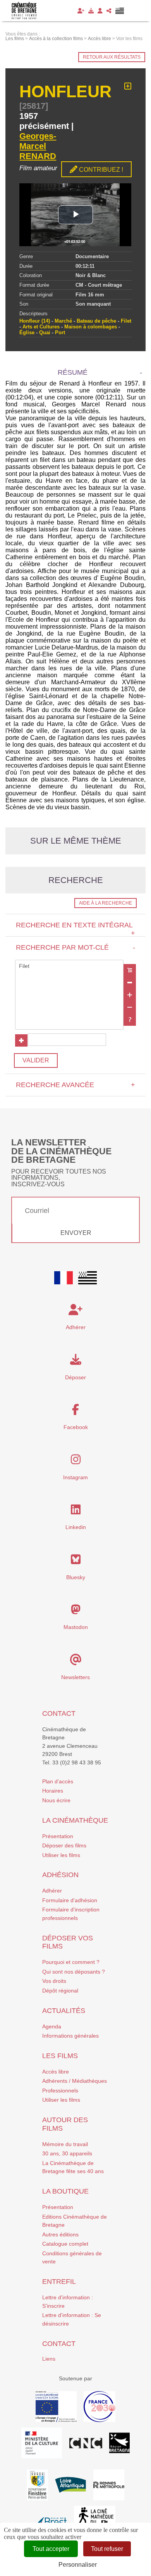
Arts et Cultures (41, 327)
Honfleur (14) (35, 321)
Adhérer (52, 1891)
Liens (49, 2359)
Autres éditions (60, 2234)
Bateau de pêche (96, 321)
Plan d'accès (58, 1781)
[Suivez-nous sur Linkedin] (76, 1512)
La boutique (65, 2191)
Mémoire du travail (65, 2144)
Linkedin (76, 1527)
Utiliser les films (61, 1855)
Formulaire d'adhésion (70, 1900)
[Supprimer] (130, 983)
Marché (63, 321)
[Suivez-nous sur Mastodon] (76, 1612)
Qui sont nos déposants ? (74, 1972)
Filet (126, 321)
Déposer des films (64, 1845)
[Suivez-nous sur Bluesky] (76, 1561)
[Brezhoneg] (120, 11)
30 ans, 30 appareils (67, 2153)
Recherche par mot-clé (75, 947)
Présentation (58, 1836)
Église (27, 332)
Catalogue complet (65, 2244)
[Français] (63, 1278)
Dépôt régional (60, 1991)
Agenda (52, 2026)
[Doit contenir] (130, 995)
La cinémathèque (75, 1820)
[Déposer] (91, 11)
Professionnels (60, 2091)
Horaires (53, 1791)
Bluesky (76, 1577)
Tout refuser (107, 2549)
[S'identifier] (100, 11)
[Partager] (109, 11)
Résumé (73, 372)
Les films (60, 2056)
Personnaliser (78, 2565)
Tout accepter (51, 2549)
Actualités (64, 2011)
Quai (45, 332)
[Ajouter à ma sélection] (128, 86)
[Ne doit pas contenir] (130, 1007)
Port (60, 332)
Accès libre (56, 2072)
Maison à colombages (91, 327)
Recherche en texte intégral (75, 929)
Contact (59, 1713)
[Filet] (69, 966)
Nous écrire (56, 1800)
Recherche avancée (75, 1085)
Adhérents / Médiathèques (75, 2081)
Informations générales (70, 2036)
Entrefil (59, 2282)
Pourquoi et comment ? (71, 1962)
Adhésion (60, 1875)
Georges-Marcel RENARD (38, 146)
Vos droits (54, 1981)
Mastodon (76, 1627)
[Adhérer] (81, 11)
